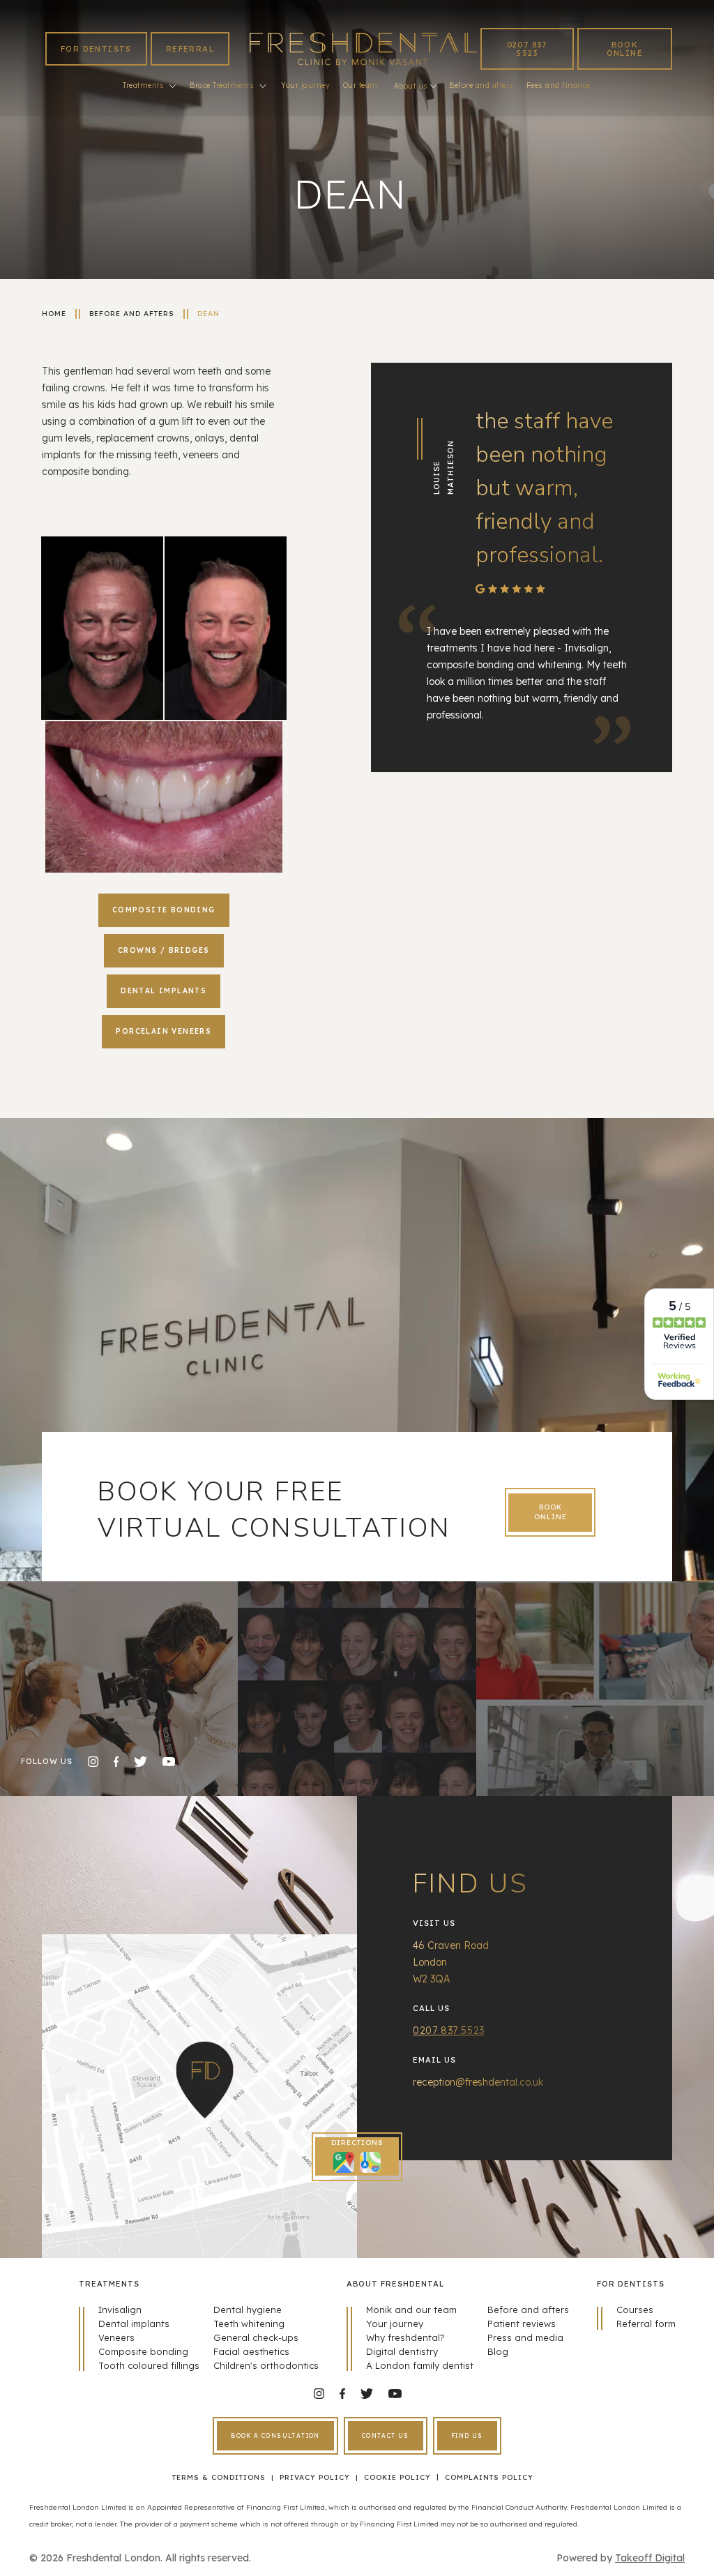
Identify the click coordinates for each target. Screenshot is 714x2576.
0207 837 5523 (527, 49)
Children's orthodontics (266, 2365)
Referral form (646, 2323)
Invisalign (120, 2310)
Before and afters (481, 85)
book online (625, 49)
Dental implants (134, 2323)
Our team (360, 85)
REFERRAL (190, 49)
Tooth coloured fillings (149, 2365)
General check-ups (256, 2337)
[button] (149, 86)
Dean (208, 314)
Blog (498, 2351)
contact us (386, 2436)
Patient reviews (522, 2323)
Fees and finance (559, 85)
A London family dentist (420, 2365)
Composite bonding (143, 2351)
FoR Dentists (96, 49)
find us (467, 2436)
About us (411, 86)
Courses (635, 2310)
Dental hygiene (248, 2310)
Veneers (116, 2337)
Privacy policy (315, 2477)
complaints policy (489, 2477)
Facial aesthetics (251, 2351)
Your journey (305, 85)
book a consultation (275, 2436)
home (54, 314)
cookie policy (397, 2477)
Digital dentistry (402, 2351)
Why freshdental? (405, 2337)
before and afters (132, 314)
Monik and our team (411, 2310)
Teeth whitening (249, 2323)
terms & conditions (219, 2477)
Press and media (525, 2337)
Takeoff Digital (650, 2558)
